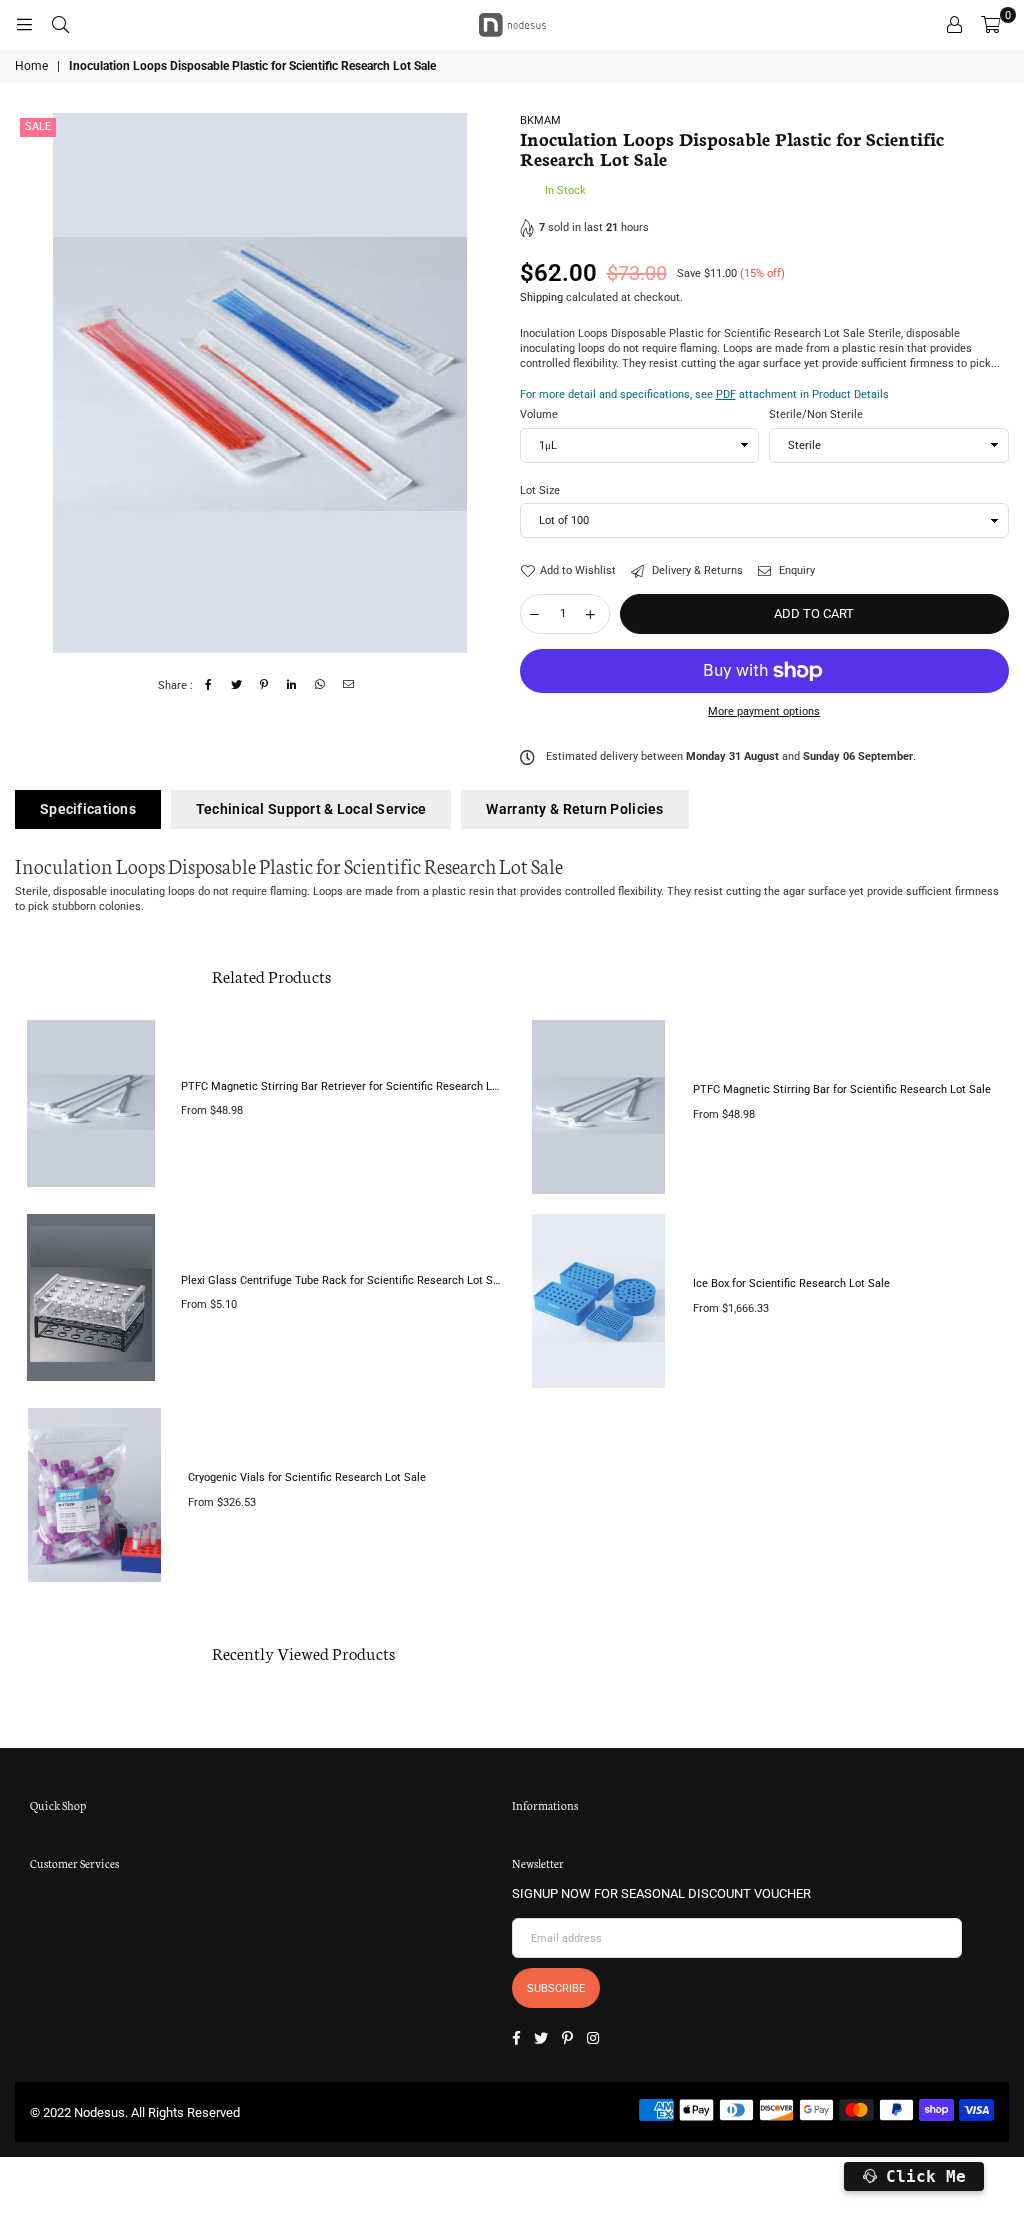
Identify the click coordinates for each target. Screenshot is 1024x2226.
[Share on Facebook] (208, 685)
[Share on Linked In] (292, 685)
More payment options (764, 711)
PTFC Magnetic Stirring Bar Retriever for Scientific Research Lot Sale (342, 1086)
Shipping (541, 297)
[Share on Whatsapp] (320, 685)
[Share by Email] (348, 685)
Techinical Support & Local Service (311, 809)
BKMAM (540, 120)
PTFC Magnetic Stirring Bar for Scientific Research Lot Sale (842, 1089)
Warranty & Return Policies (574, 809)
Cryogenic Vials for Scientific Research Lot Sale (307, 1477)
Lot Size (540, 490)
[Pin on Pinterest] (264, 685)
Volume (539, 414)
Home (31, 66)
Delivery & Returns (696, 570)
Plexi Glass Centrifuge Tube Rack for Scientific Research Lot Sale (342, 1280)
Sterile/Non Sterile (816, 414)
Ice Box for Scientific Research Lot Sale (791, 1283)
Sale (38, 126)
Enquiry (795, 570)
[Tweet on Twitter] (236, 685)
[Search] (60, 25)
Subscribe (556, 1988)
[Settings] (954, 25)
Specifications (88, 809)
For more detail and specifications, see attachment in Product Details (704, 394)
